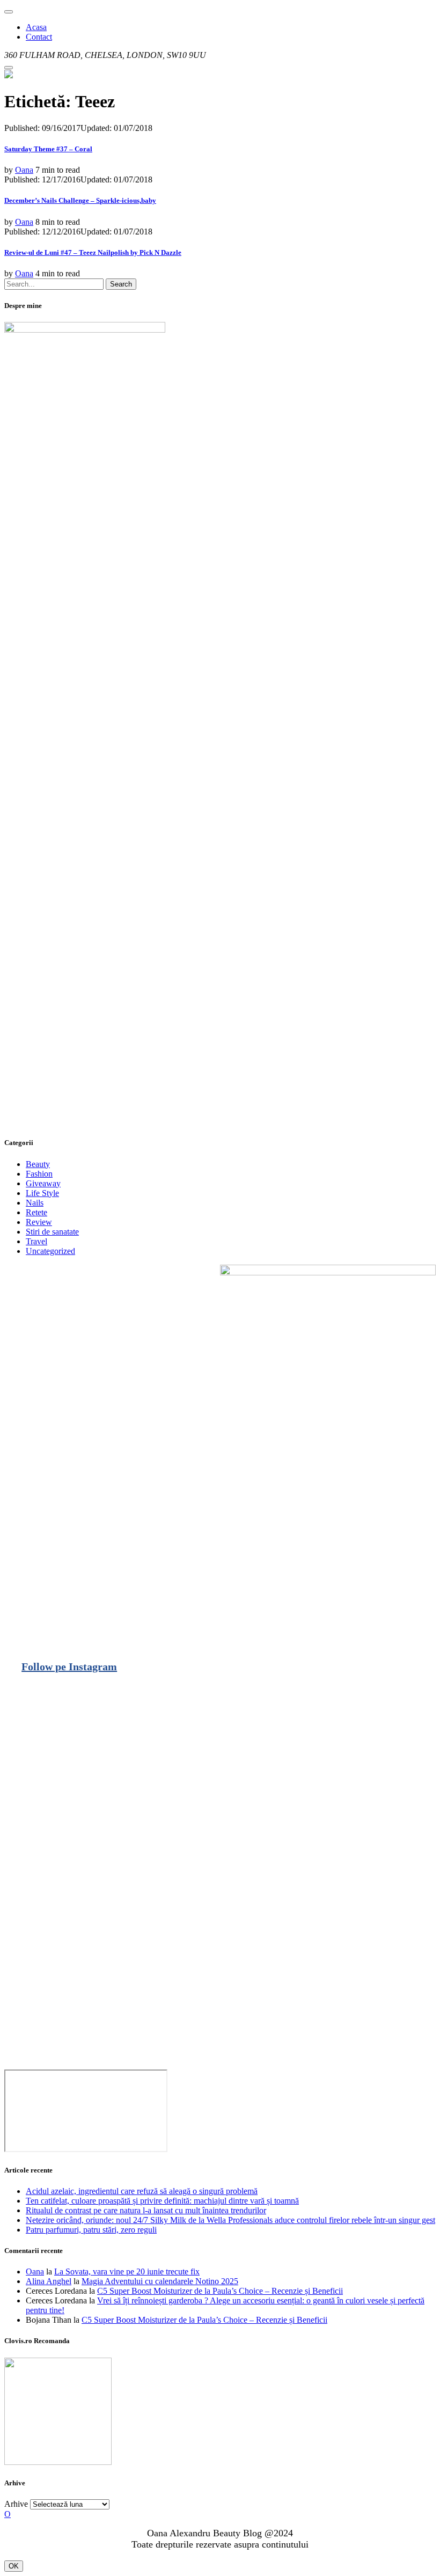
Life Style (42, 1193)
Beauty (38, 1164)
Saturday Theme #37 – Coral (48, 149)
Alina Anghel (49, 2281)
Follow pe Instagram (69, 1667)
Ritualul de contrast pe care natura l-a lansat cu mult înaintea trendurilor (146, 2210)
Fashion (39, 1174)
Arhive (16, 2504)
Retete (36, 1212)
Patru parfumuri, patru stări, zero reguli (91, 2230)
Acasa (36, 27)
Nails (35, 1203)
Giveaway (43, 1183)
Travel (36, 1241)
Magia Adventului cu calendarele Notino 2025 (160, 2281)
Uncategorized (50, 1251)
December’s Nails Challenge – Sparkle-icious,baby (80, 200)
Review (39, 1222)
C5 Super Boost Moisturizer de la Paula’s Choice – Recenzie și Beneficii (220, 2291)
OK (14, 2566)
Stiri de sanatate (52, 1232)
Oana (24, 170)
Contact (39, 37)
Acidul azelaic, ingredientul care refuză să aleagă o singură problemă (142, 2191)
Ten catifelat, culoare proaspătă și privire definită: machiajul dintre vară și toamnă (162, 2201)
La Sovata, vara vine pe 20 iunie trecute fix (127, 2272)
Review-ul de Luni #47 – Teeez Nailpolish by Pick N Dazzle (93, 252)
